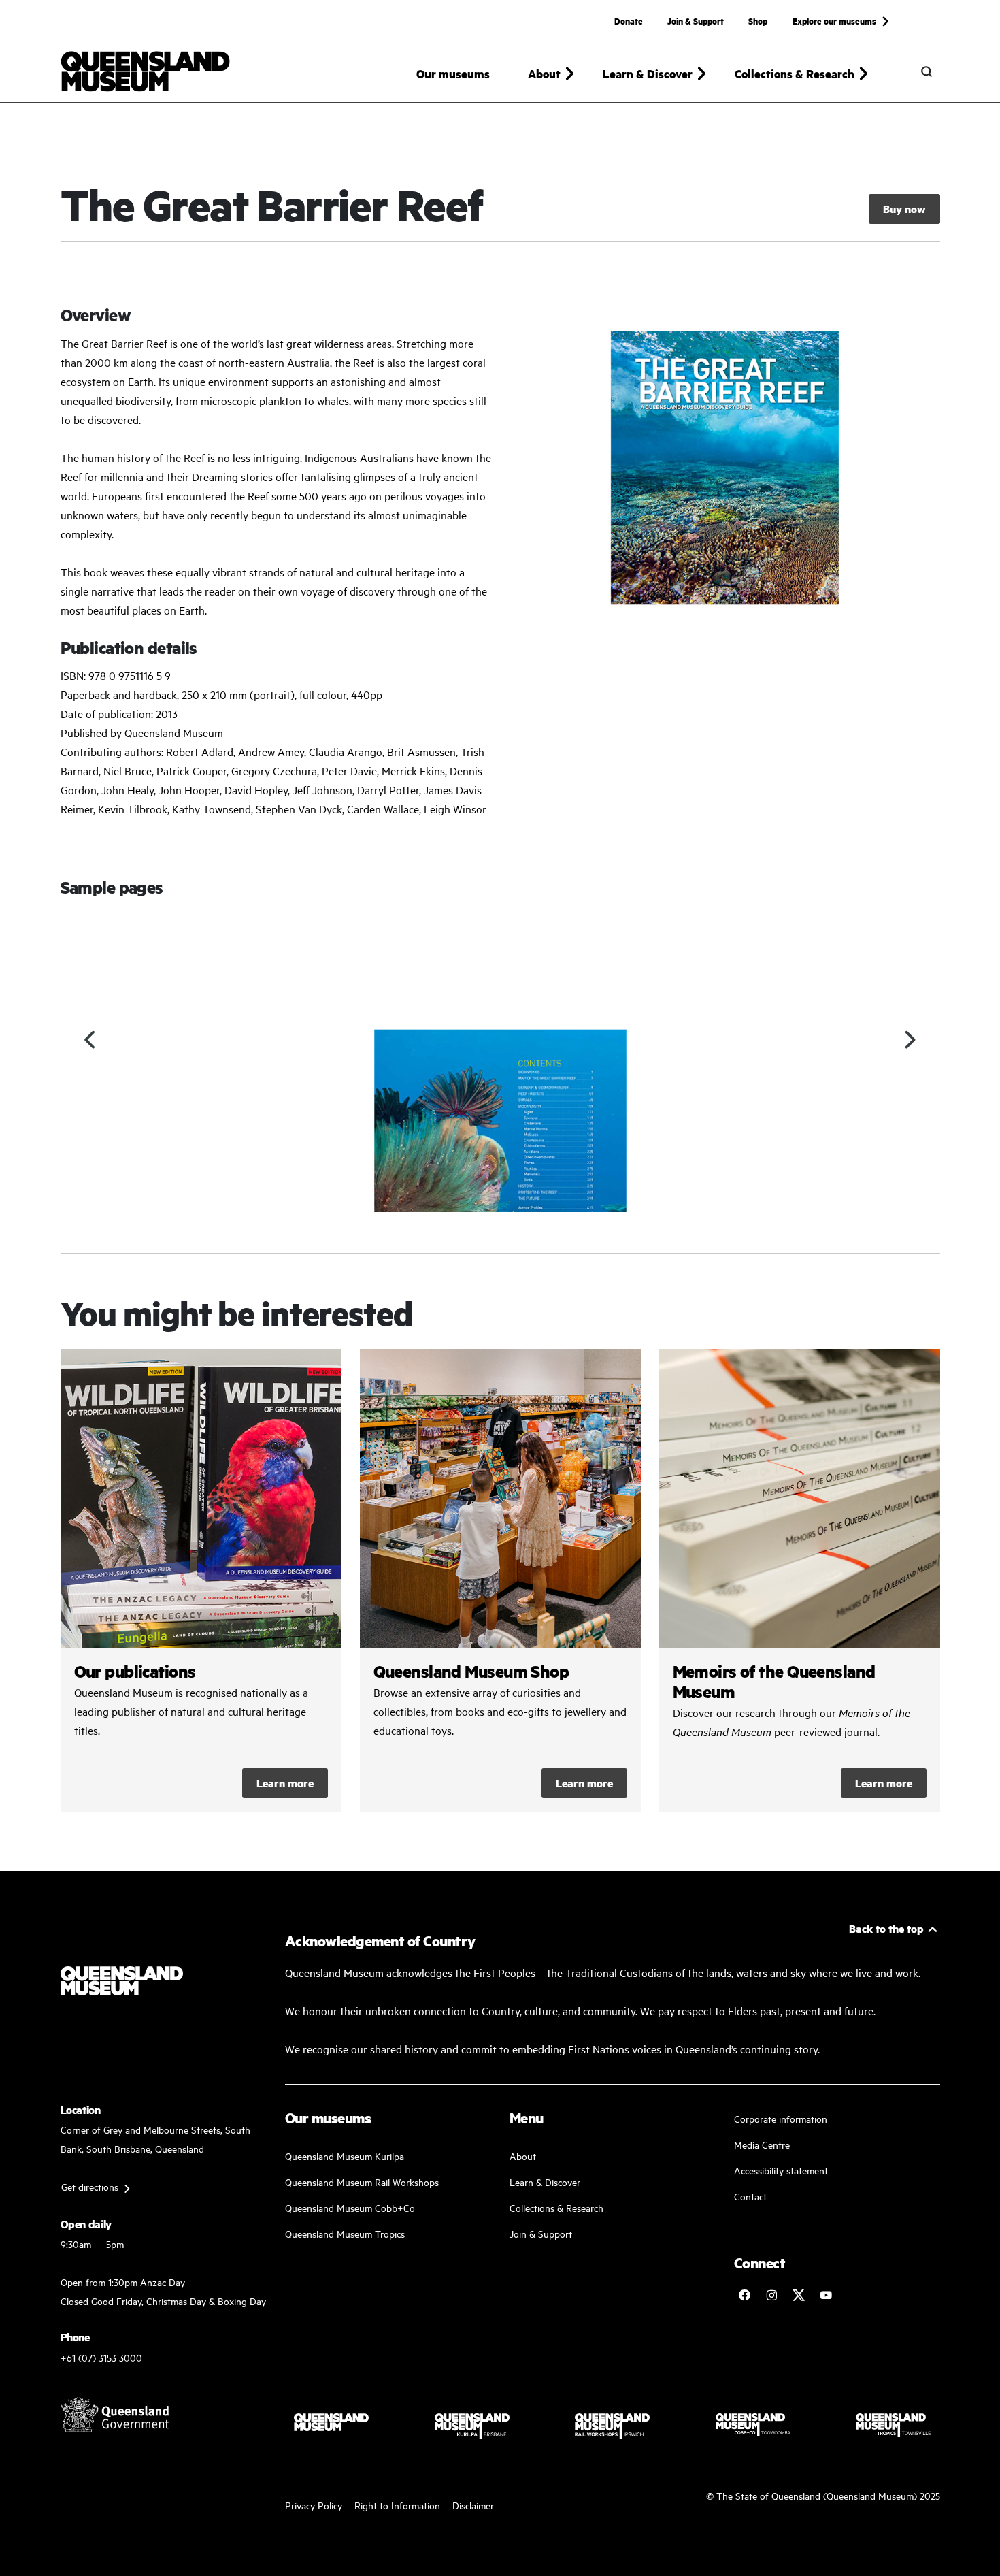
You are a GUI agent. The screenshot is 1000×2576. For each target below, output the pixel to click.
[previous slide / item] (91, 1040)
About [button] (544, 74)
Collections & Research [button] (795, 74)
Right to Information (397, 2505)
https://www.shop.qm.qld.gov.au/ (500, 1580)
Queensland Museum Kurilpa (345, 2156)
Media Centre (762, 2144)
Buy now (904, 209)
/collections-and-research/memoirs (800, 1580)
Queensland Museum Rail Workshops (362, 2182)
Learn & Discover (545, 2182)
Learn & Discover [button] (648, 74)
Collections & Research (556, 2207)
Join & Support (696, 20)
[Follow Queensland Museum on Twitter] (799, 2295)
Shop (758, 20)
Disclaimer (473, 2505)
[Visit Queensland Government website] (115, 2415)
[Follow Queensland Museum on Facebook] (744, 2295)
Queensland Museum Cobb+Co (350, 2207)
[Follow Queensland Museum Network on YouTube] (826, 2295)
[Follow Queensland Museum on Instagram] (771, 2295)
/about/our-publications (201, 1580)
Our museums (453, 74)
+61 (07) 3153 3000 (101, 2357)
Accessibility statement (781, 2170)
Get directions (90, 2186)
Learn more (285, 1783)
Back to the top (886, 1928)
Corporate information (781, 2118)
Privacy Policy (314, 2505)
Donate (629, 20)
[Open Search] (927, 71)
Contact (750, 2196)
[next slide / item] (910, 1040)
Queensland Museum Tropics (345, 2233)
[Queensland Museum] (145, 71)
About (523, 2156)
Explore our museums (834, 20)
